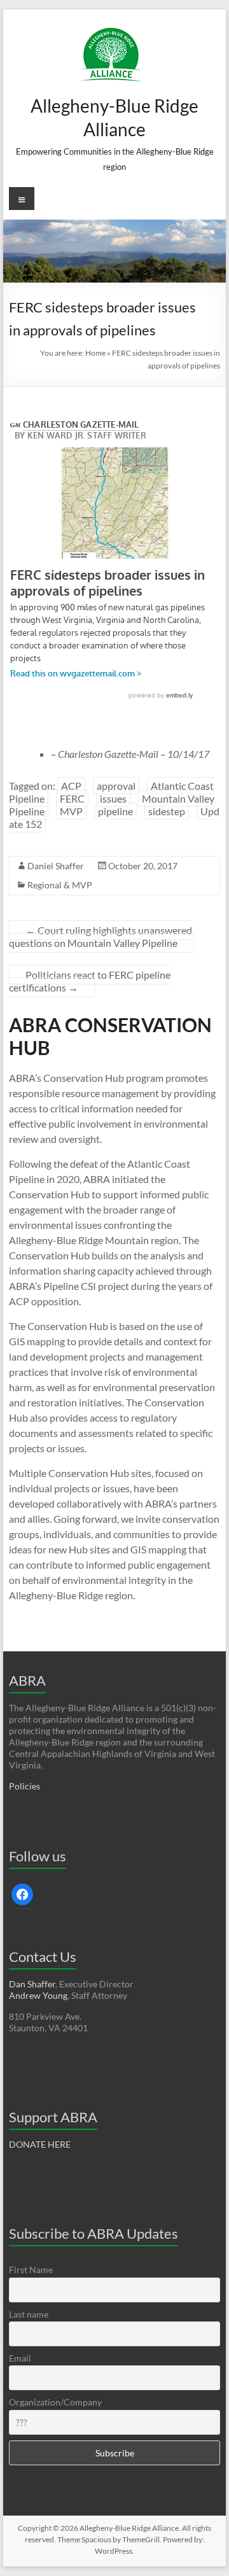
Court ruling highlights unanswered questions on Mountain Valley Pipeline (101, 936)
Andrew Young (38, 1995)
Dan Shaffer (32, 1984)
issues (113, 798)
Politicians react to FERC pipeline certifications (90, 981)
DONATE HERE (40, 2144)
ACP (71, 786)
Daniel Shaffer (56, 866)
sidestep (167, 811)
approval (116, 786)
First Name (31, 2270)
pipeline (115, 811)
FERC (72, 798)
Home (95, 353)
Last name (29, 2314)
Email (20, 2358)
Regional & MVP (60, 885)
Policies (24, 1786)
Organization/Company (55, 2402)
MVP (71, 811)
